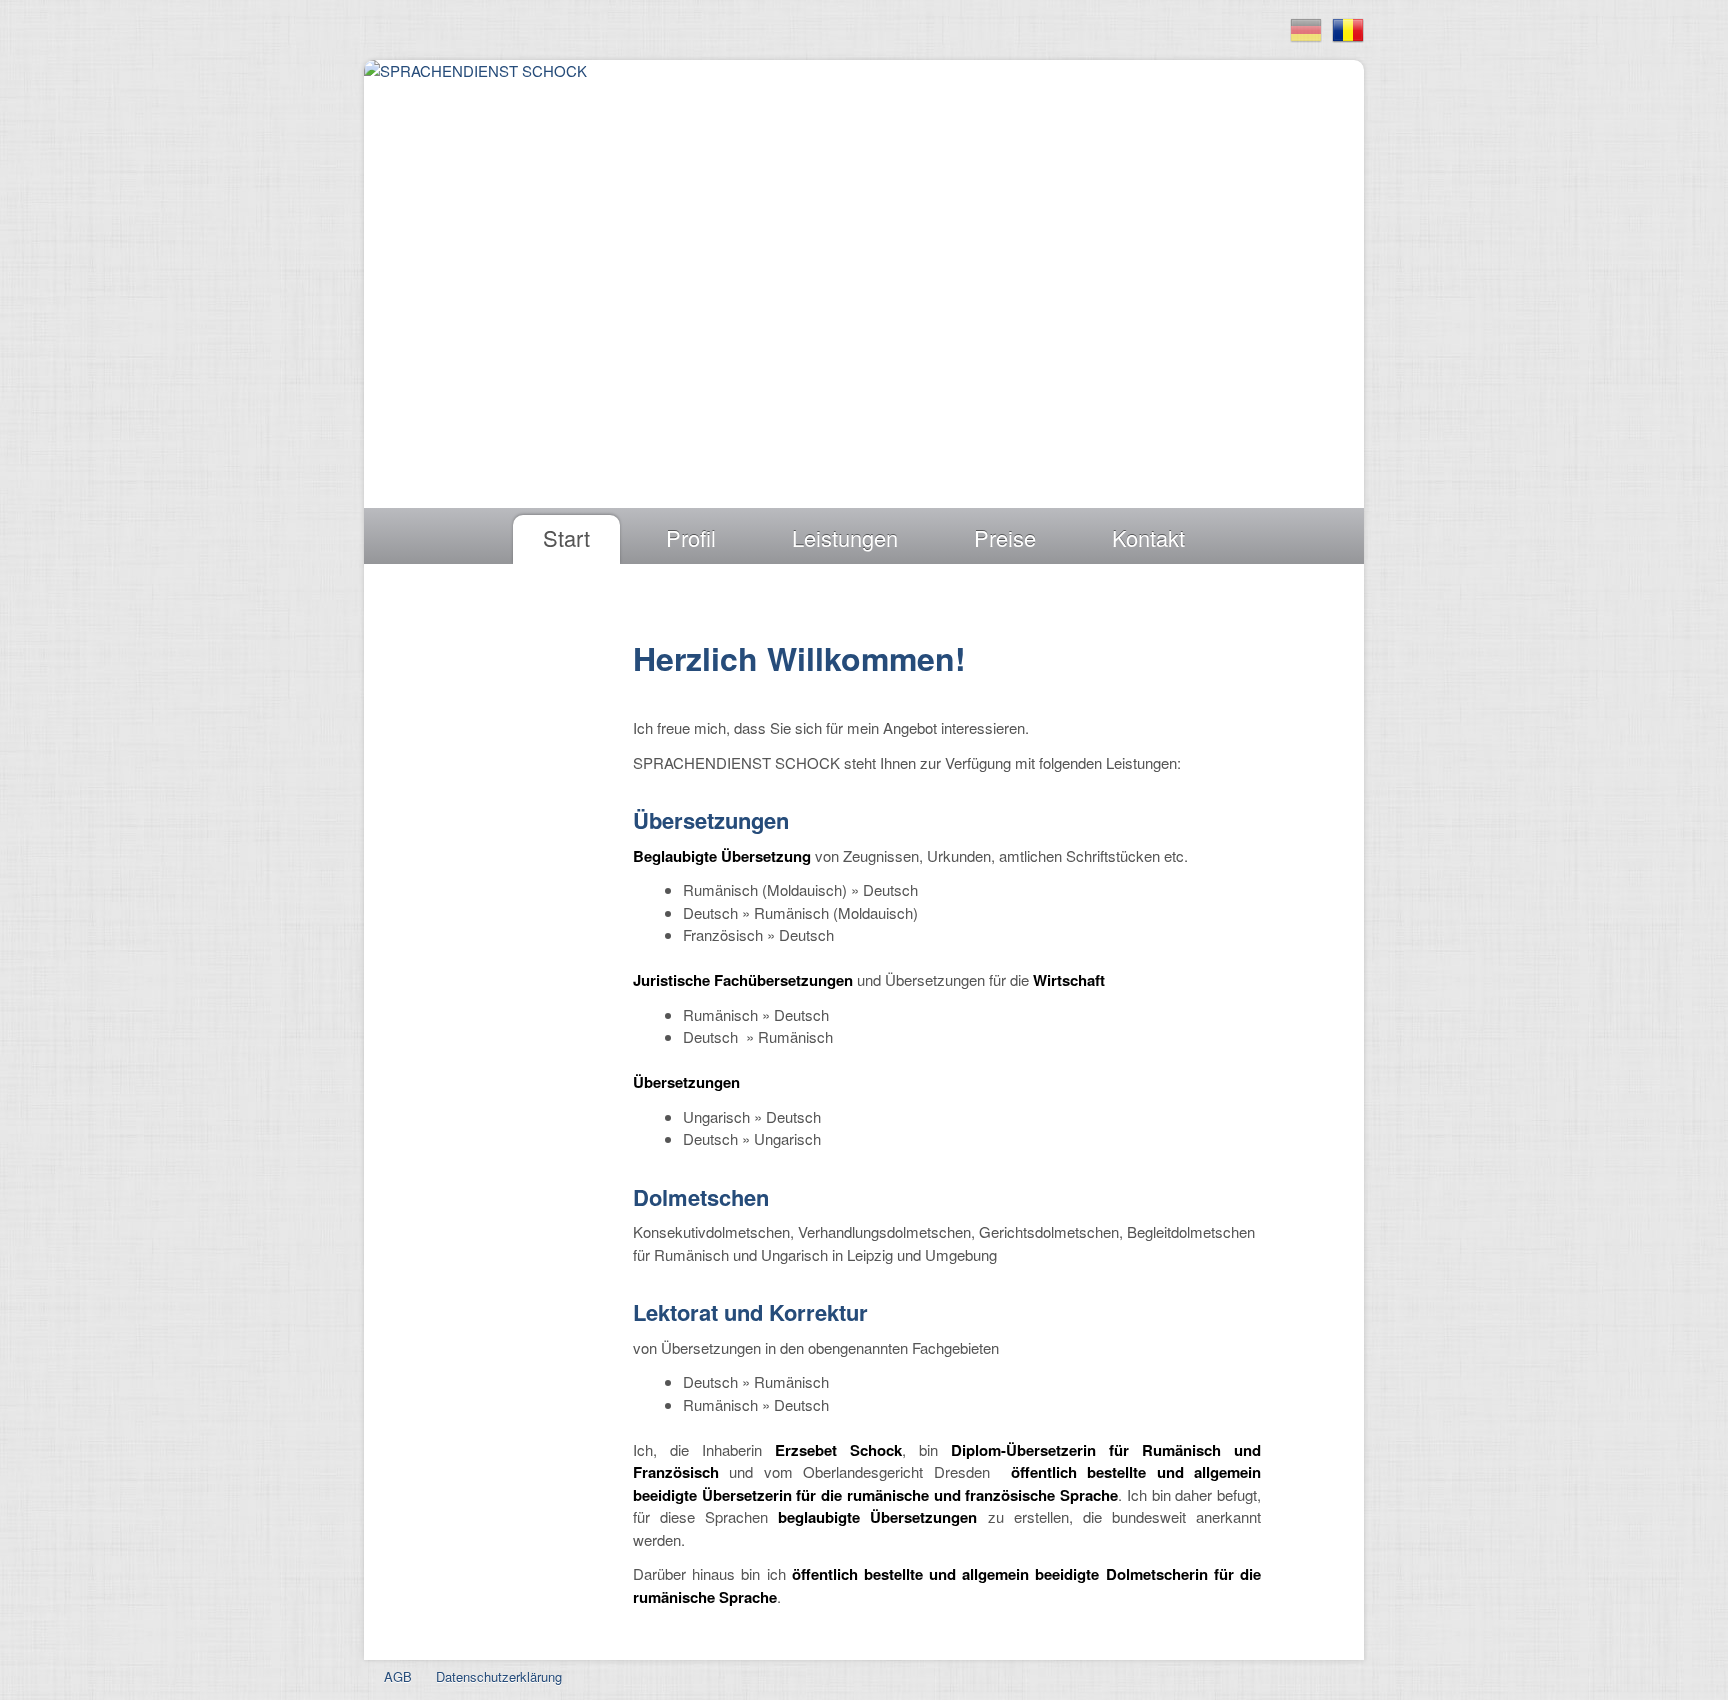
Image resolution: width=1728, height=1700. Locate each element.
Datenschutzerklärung (499, 1676)
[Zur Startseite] (475, 74)
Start (566, 537)
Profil (691, 537)
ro (1348, 30)
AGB (398, 1676)
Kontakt (1148, 537)
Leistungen (845, 537)
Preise (1005, 537)
